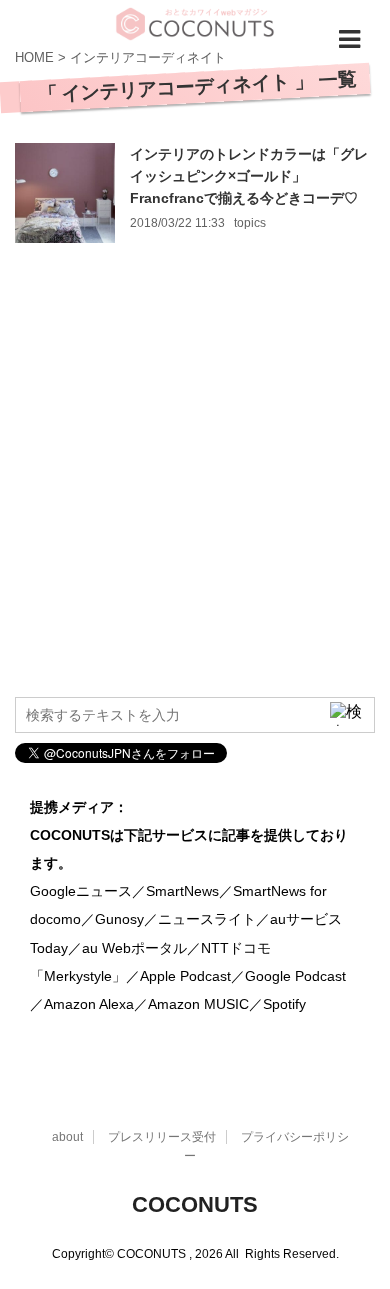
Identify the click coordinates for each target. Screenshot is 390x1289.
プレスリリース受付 (162, 1137)
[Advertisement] (195, 482)
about (67, 1137)
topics (250, 223)
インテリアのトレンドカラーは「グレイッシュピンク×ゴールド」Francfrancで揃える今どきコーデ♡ (249, 176)
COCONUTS (195, 1204)
